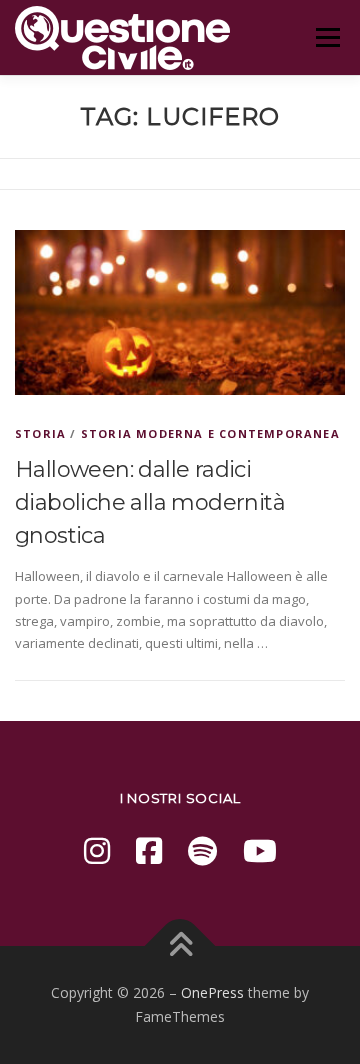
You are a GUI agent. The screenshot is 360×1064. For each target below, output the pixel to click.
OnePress (212, 992)
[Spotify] (202, 850)
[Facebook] (149, 850)
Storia (40, 433)
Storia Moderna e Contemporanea (210, 433)
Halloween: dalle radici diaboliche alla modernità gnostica (150, 502)
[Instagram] (97, 850)
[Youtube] (260, 850)
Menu (327, 37)
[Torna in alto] (180, 946)
